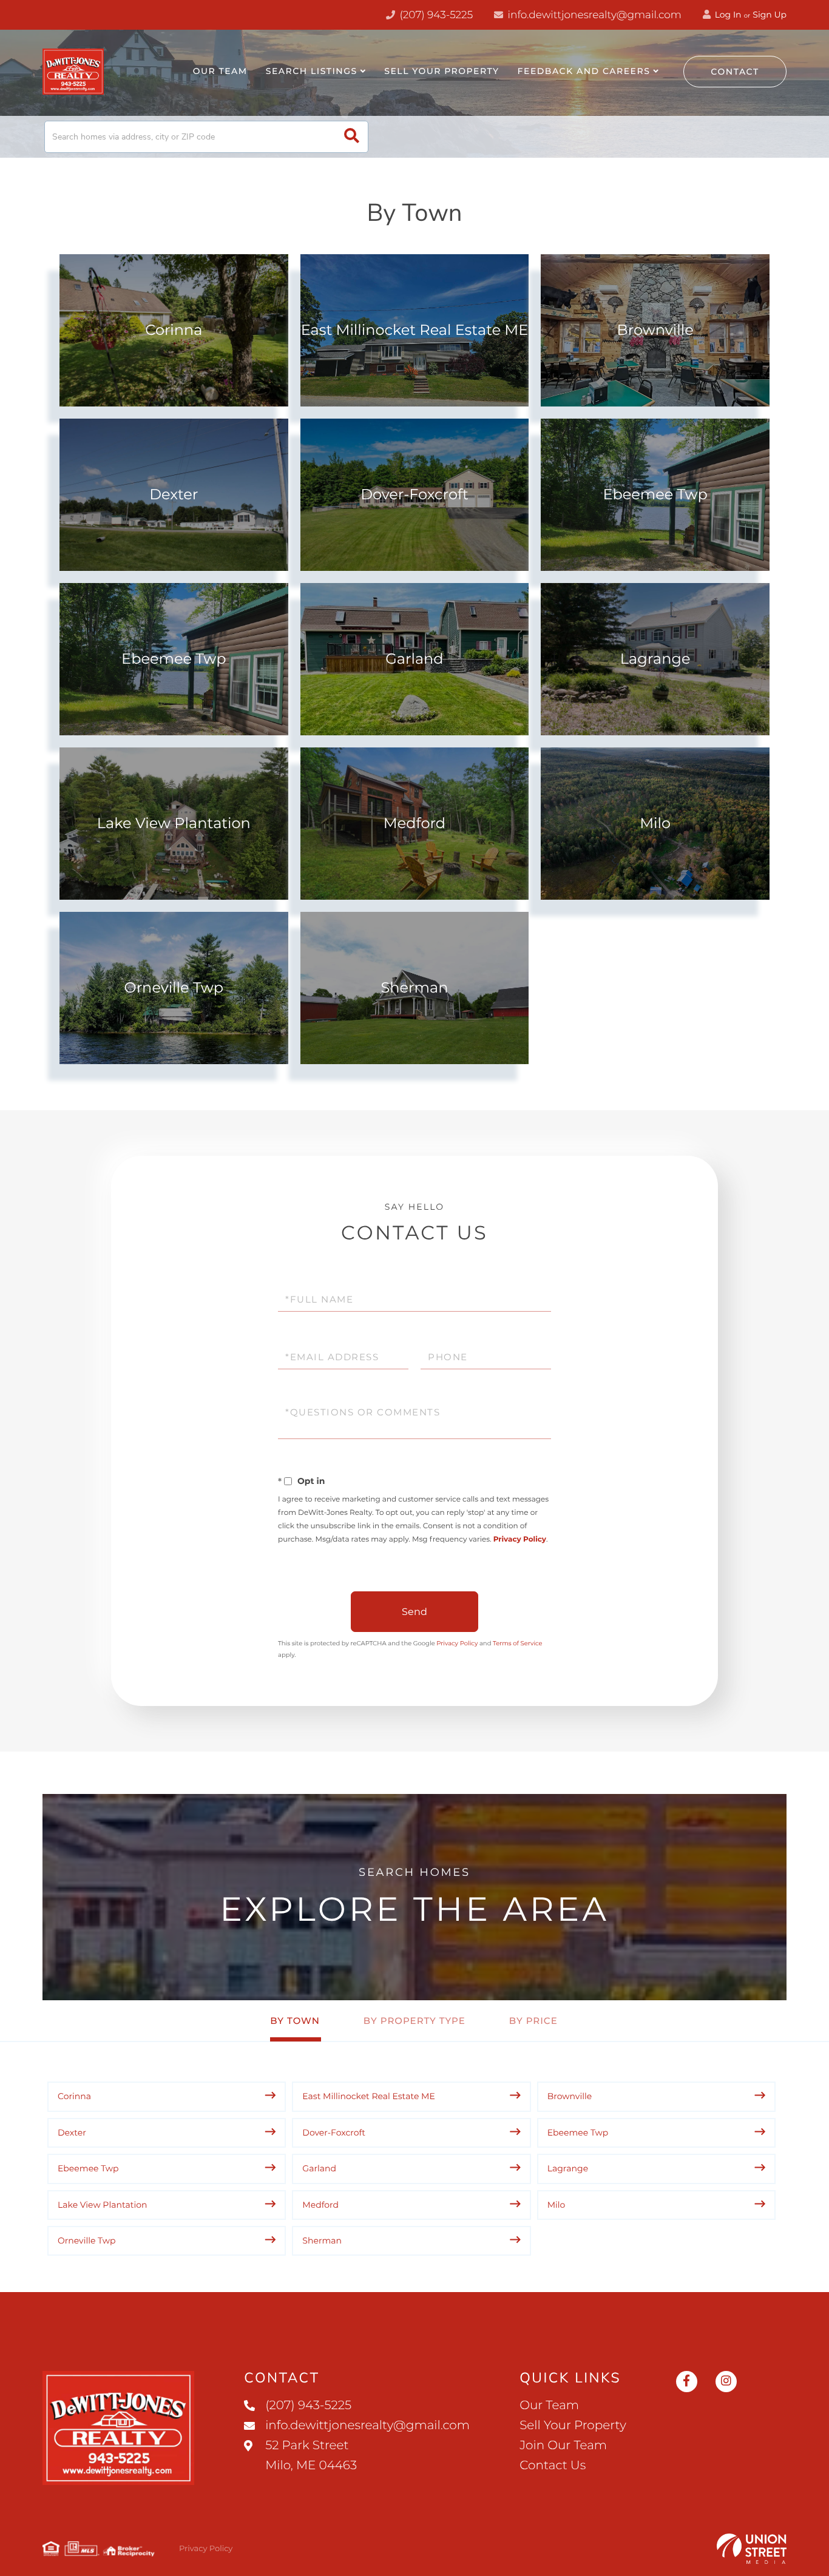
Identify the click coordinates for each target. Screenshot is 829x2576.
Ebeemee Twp (655, 495)
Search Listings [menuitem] (312, 71)
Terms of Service (518, 1643)
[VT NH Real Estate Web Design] (752, 2549)
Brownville (655, 330)
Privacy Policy (520, 1539)
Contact (735, 72)
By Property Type (414, 2021)
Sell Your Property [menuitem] (442, 71)
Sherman (415, 988)
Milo (655, 824)
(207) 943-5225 (435, 15)
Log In (727, 15)
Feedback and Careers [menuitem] (584, 71)
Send (414, 1612)
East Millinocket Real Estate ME (415, 330)
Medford (414, 824)
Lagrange (655, 659)
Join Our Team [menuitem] (563, 2446)
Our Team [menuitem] (220, 71)
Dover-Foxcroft (414, 495)
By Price (533, 2021)
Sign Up (770, 15)
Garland (414, 659)
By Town (295, 2021)
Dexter (174, 495)
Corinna (174, 330)
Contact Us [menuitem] (553, 2466)
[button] (352, 137)
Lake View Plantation (174, 824)
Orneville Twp (174, 988)
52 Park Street (311, 2456)
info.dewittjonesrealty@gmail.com (595, 15)
